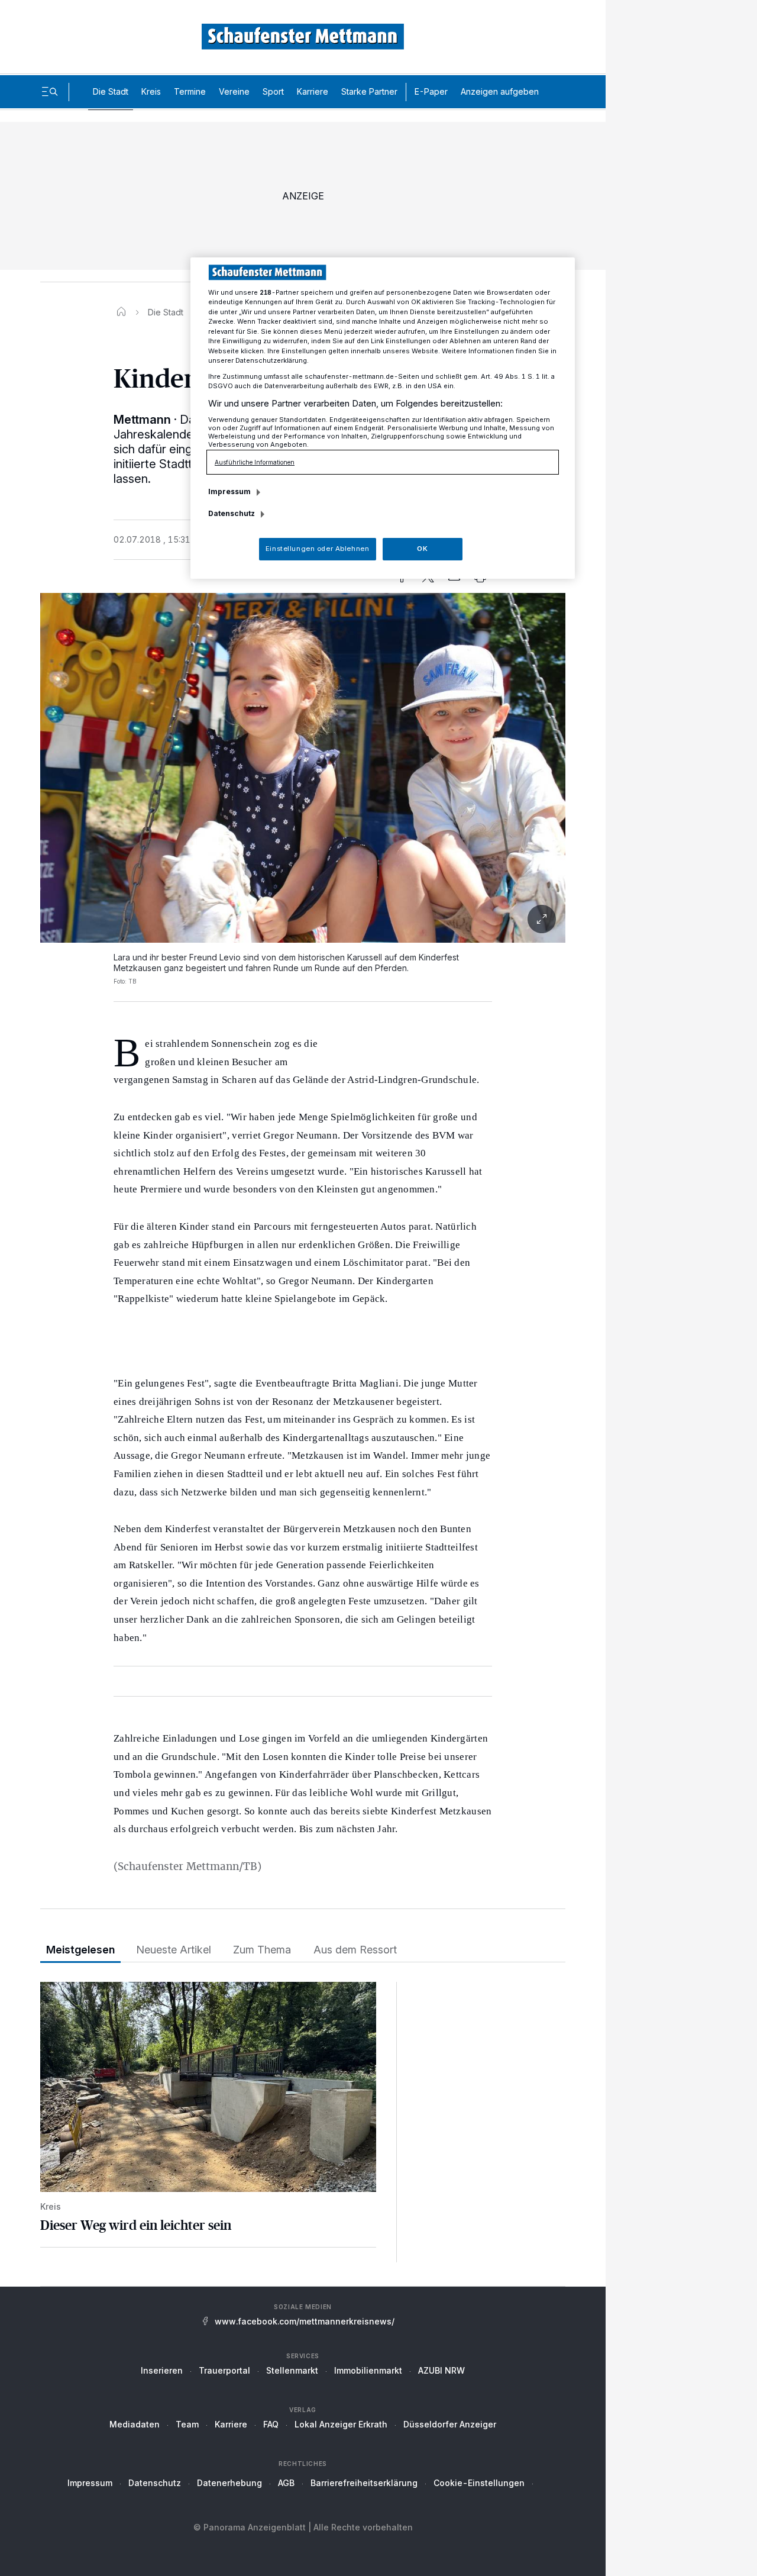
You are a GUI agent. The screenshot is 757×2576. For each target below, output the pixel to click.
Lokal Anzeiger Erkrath (341, 2424)
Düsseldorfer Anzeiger (450, 2424)
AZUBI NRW (441, 2370)
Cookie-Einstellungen (479, 2483)
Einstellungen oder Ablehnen (317, 549)
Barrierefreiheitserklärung (364, 2483)
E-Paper (431, 91)
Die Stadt (111, 91)
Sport (273, 91)
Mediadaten (135, 2424)
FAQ (271, 2424)
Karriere (313, 91)
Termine (190, 91)
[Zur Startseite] (303, 36)
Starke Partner (369, 91)
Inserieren (162, 2370)
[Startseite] (121, 312)
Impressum (90, 2483)
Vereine (234, 91)
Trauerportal (224, 2370)
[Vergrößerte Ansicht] (303, 919)
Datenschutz (155, 2483)
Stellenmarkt (292, 2370)
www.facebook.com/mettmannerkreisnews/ (305, 2321)
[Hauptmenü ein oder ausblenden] (50, 92)
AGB (286, 2483)
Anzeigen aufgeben (500, 91)
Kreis (151, 91)
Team (187, 2424)
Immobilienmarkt (368, 2370)
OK (422, 549)
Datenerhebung (229, 2483)
